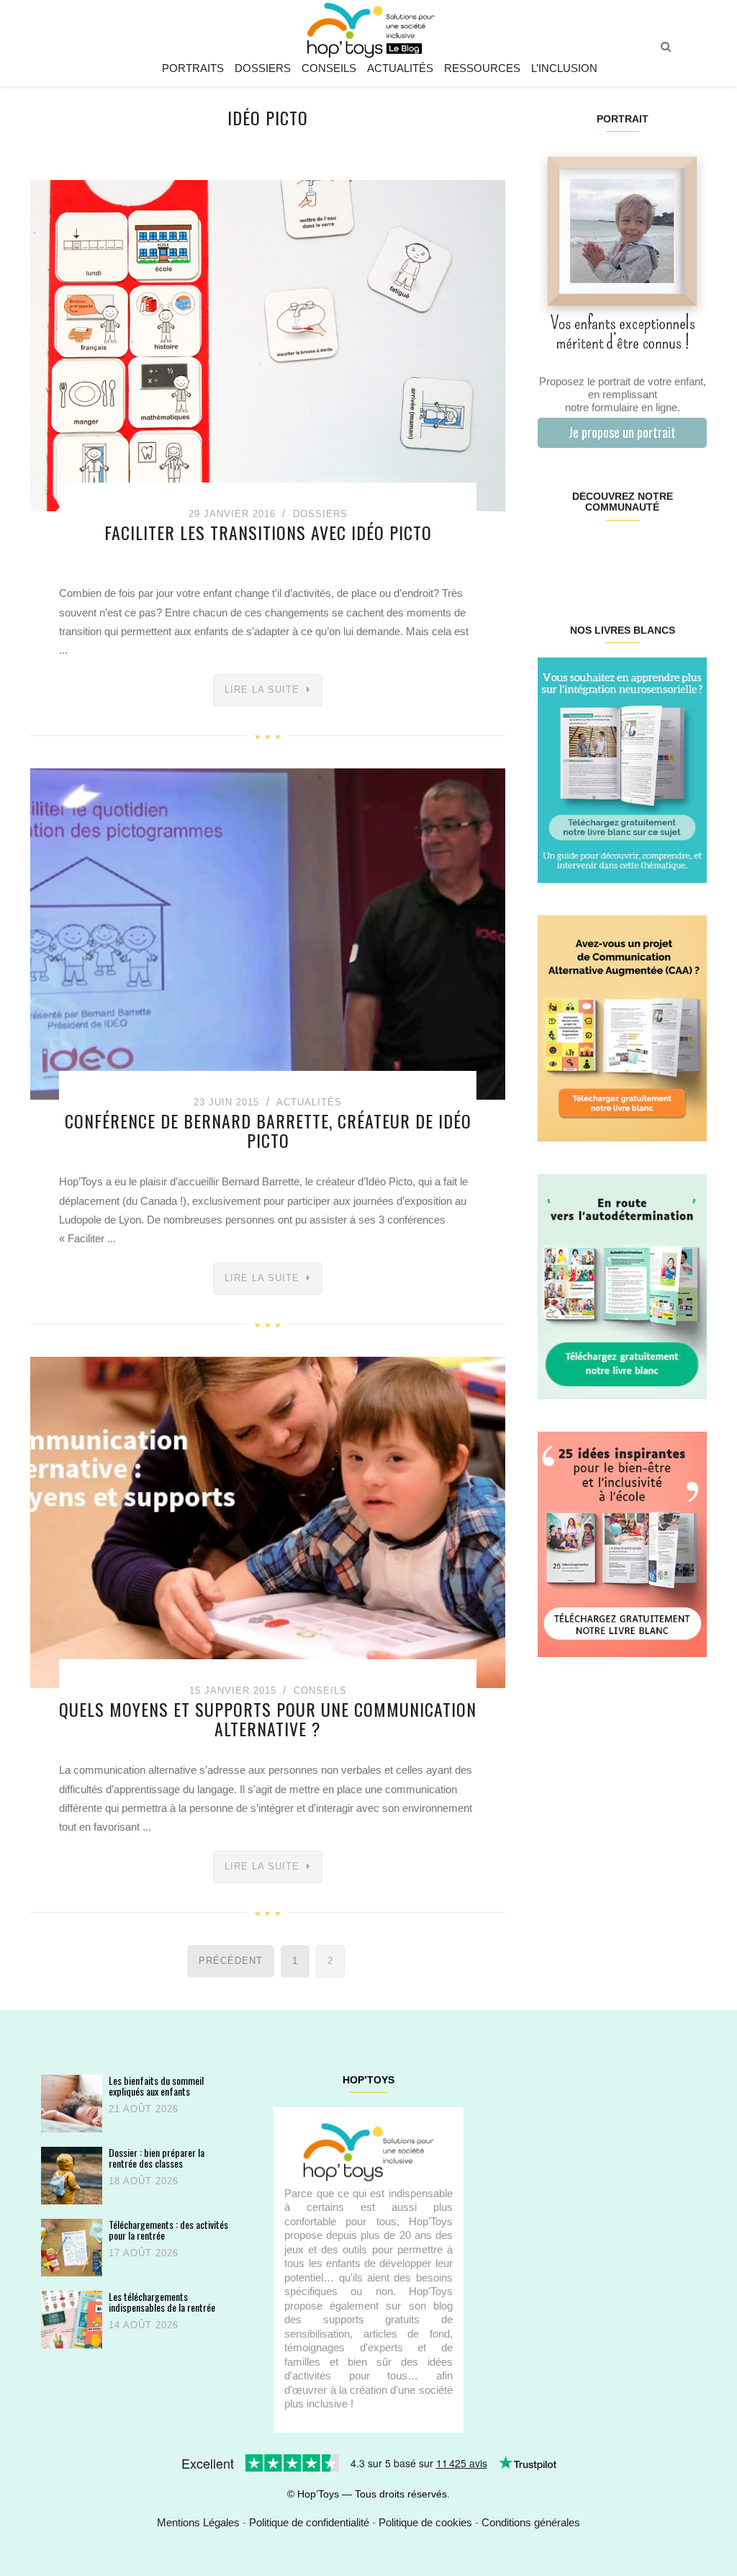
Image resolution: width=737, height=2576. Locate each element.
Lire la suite (262, 690)
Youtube (664, 553)
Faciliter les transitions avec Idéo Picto (268, 532)
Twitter (692, 553)
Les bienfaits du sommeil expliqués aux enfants (156, 2086)
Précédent (231, 1961)
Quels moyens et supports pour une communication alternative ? (268, 1718)
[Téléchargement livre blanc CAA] (622, 1027)
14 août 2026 (144, 2325)
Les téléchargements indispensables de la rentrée (162, 2302)
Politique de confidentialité (309, 2522)
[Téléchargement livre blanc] (622, 769)
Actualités (400, 68)
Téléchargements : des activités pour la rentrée (168, 2230)
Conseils (329, 68)
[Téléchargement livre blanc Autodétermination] (622, 1285)
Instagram (580, 553)
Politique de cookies (425, 2522)
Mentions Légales (198, 2522)
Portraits (193, 68)
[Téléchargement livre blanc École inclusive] (622, 1544)
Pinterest (608, 553)
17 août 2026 (144, 2253)
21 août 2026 (144, 2109)
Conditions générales (531, 2522)
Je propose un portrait (622, 432)
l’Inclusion (564, 68)
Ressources (482, 68)
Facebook (552, 553)
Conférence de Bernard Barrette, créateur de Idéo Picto (268, 1130)
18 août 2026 (144, 2181)
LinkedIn (636, 553)
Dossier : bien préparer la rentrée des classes (157, 2158)
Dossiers (263, 68)
